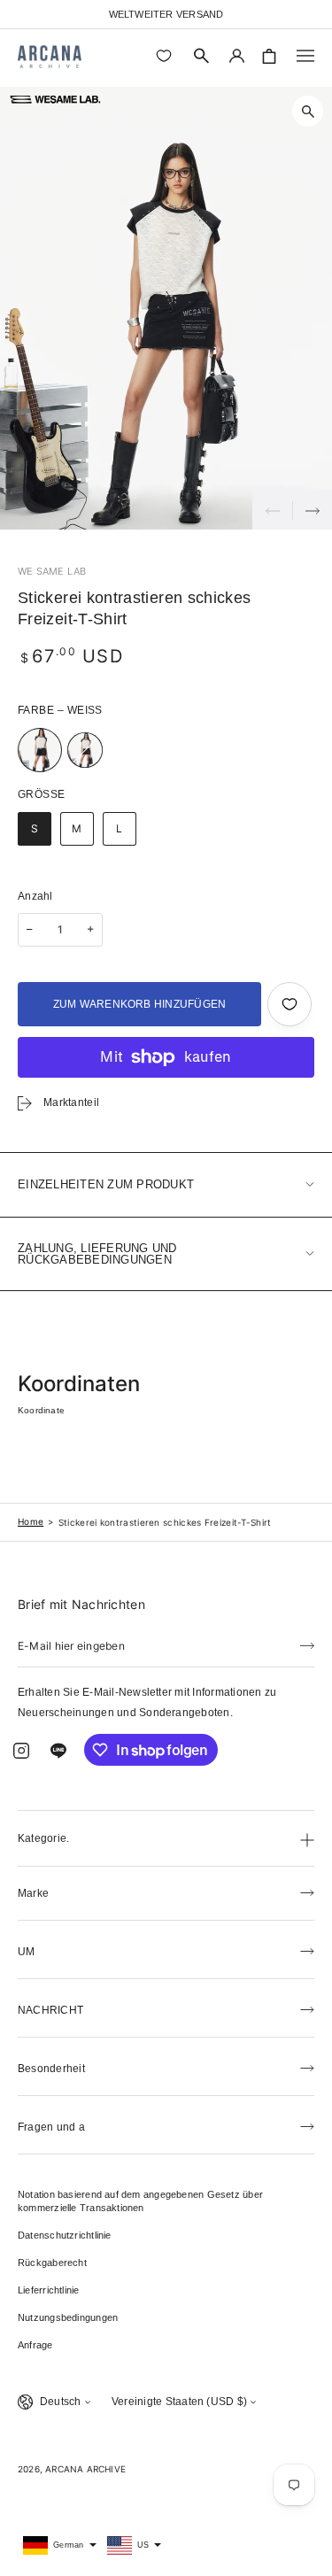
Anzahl (35, 896)
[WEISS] (40, 750)
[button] (202, 56)
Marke (33, 1893)
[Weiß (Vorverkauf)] (85, 750)
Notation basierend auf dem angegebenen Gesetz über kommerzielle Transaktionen (140, 2201)
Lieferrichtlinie (49, 2290)
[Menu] (305, 56)
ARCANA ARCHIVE (85, 2469)
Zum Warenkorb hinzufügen (140, 1004)
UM (26, 1952)
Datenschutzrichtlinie (65, 2235)
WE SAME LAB (52, 571)
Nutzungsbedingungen (68, 2317)
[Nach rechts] (312, 510)
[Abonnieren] (307, 1644)
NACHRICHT (50, 2010)
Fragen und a (51, 2127)
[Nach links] (272, 510)
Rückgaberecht (52, 2263)
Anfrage (35, 2345)
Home (31, 1521)
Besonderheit (51, 2069)
